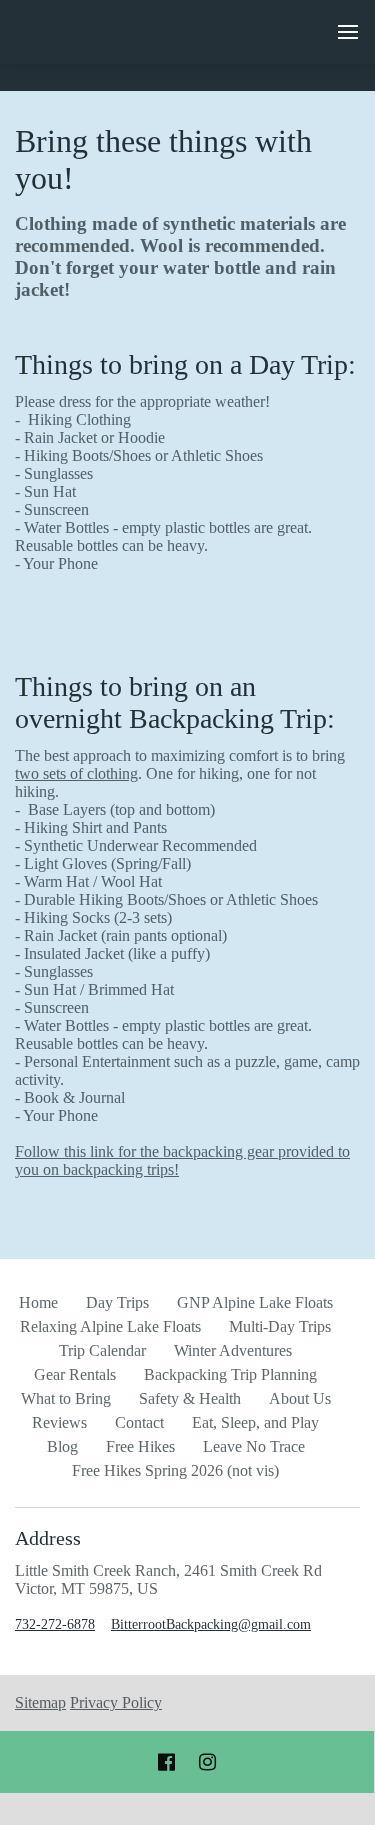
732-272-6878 (55, 1624)
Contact (139, 1422)
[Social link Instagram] (207, 1762)
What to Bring (66, 1398)
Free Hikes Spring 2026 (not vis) (175, 1470)
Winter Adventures (233, 1350)
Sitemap (40, 1702)
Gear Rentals (75, 1374)
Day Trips (117, 1302)
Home (38, 1302)
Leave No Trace (254, 1446)
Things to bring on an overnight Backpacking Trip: (175, 702)
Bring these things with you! (163, 159)
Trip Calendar (102, 1350)
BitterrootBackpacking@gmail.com (211, 1624)
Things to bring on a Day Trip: (185, 364)
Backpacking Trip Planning (230, 1374)
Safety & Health (190, 1398)
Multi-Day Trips (280, 1326)
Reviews (59, 1422)
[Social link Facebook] (166, 1762)
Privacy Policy (116, 1702)
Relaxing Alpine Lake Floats (110, 1326)
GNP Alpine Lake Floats (255, 1302)
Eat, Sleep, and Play (255, 1422)
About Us (300, 1398)
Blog (62, 1446)
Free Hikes (140, 1446)
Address (48, 1538)
